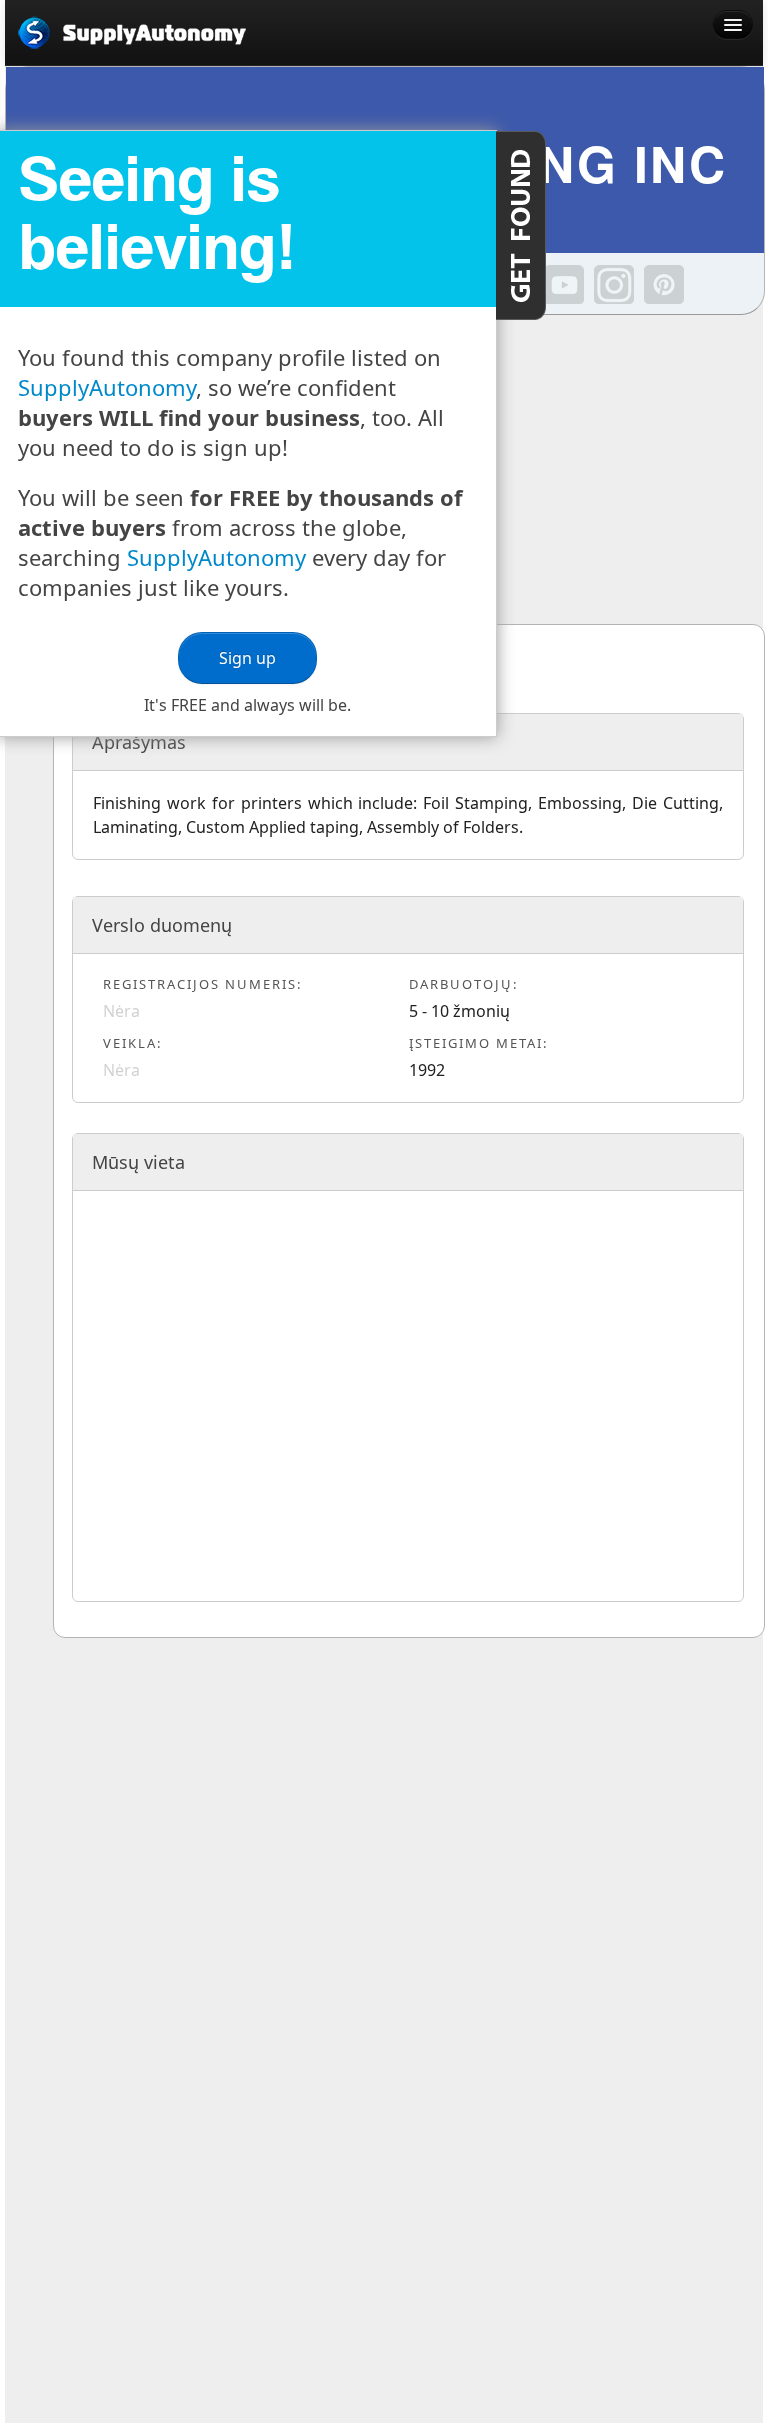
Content (521, 225)
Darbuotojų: (463, 984)
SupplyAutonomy (107, 387)
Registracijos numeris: (202, 984)
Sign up (247, 658)
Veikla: (132, 1043)
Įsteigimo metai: (478, 1043)
